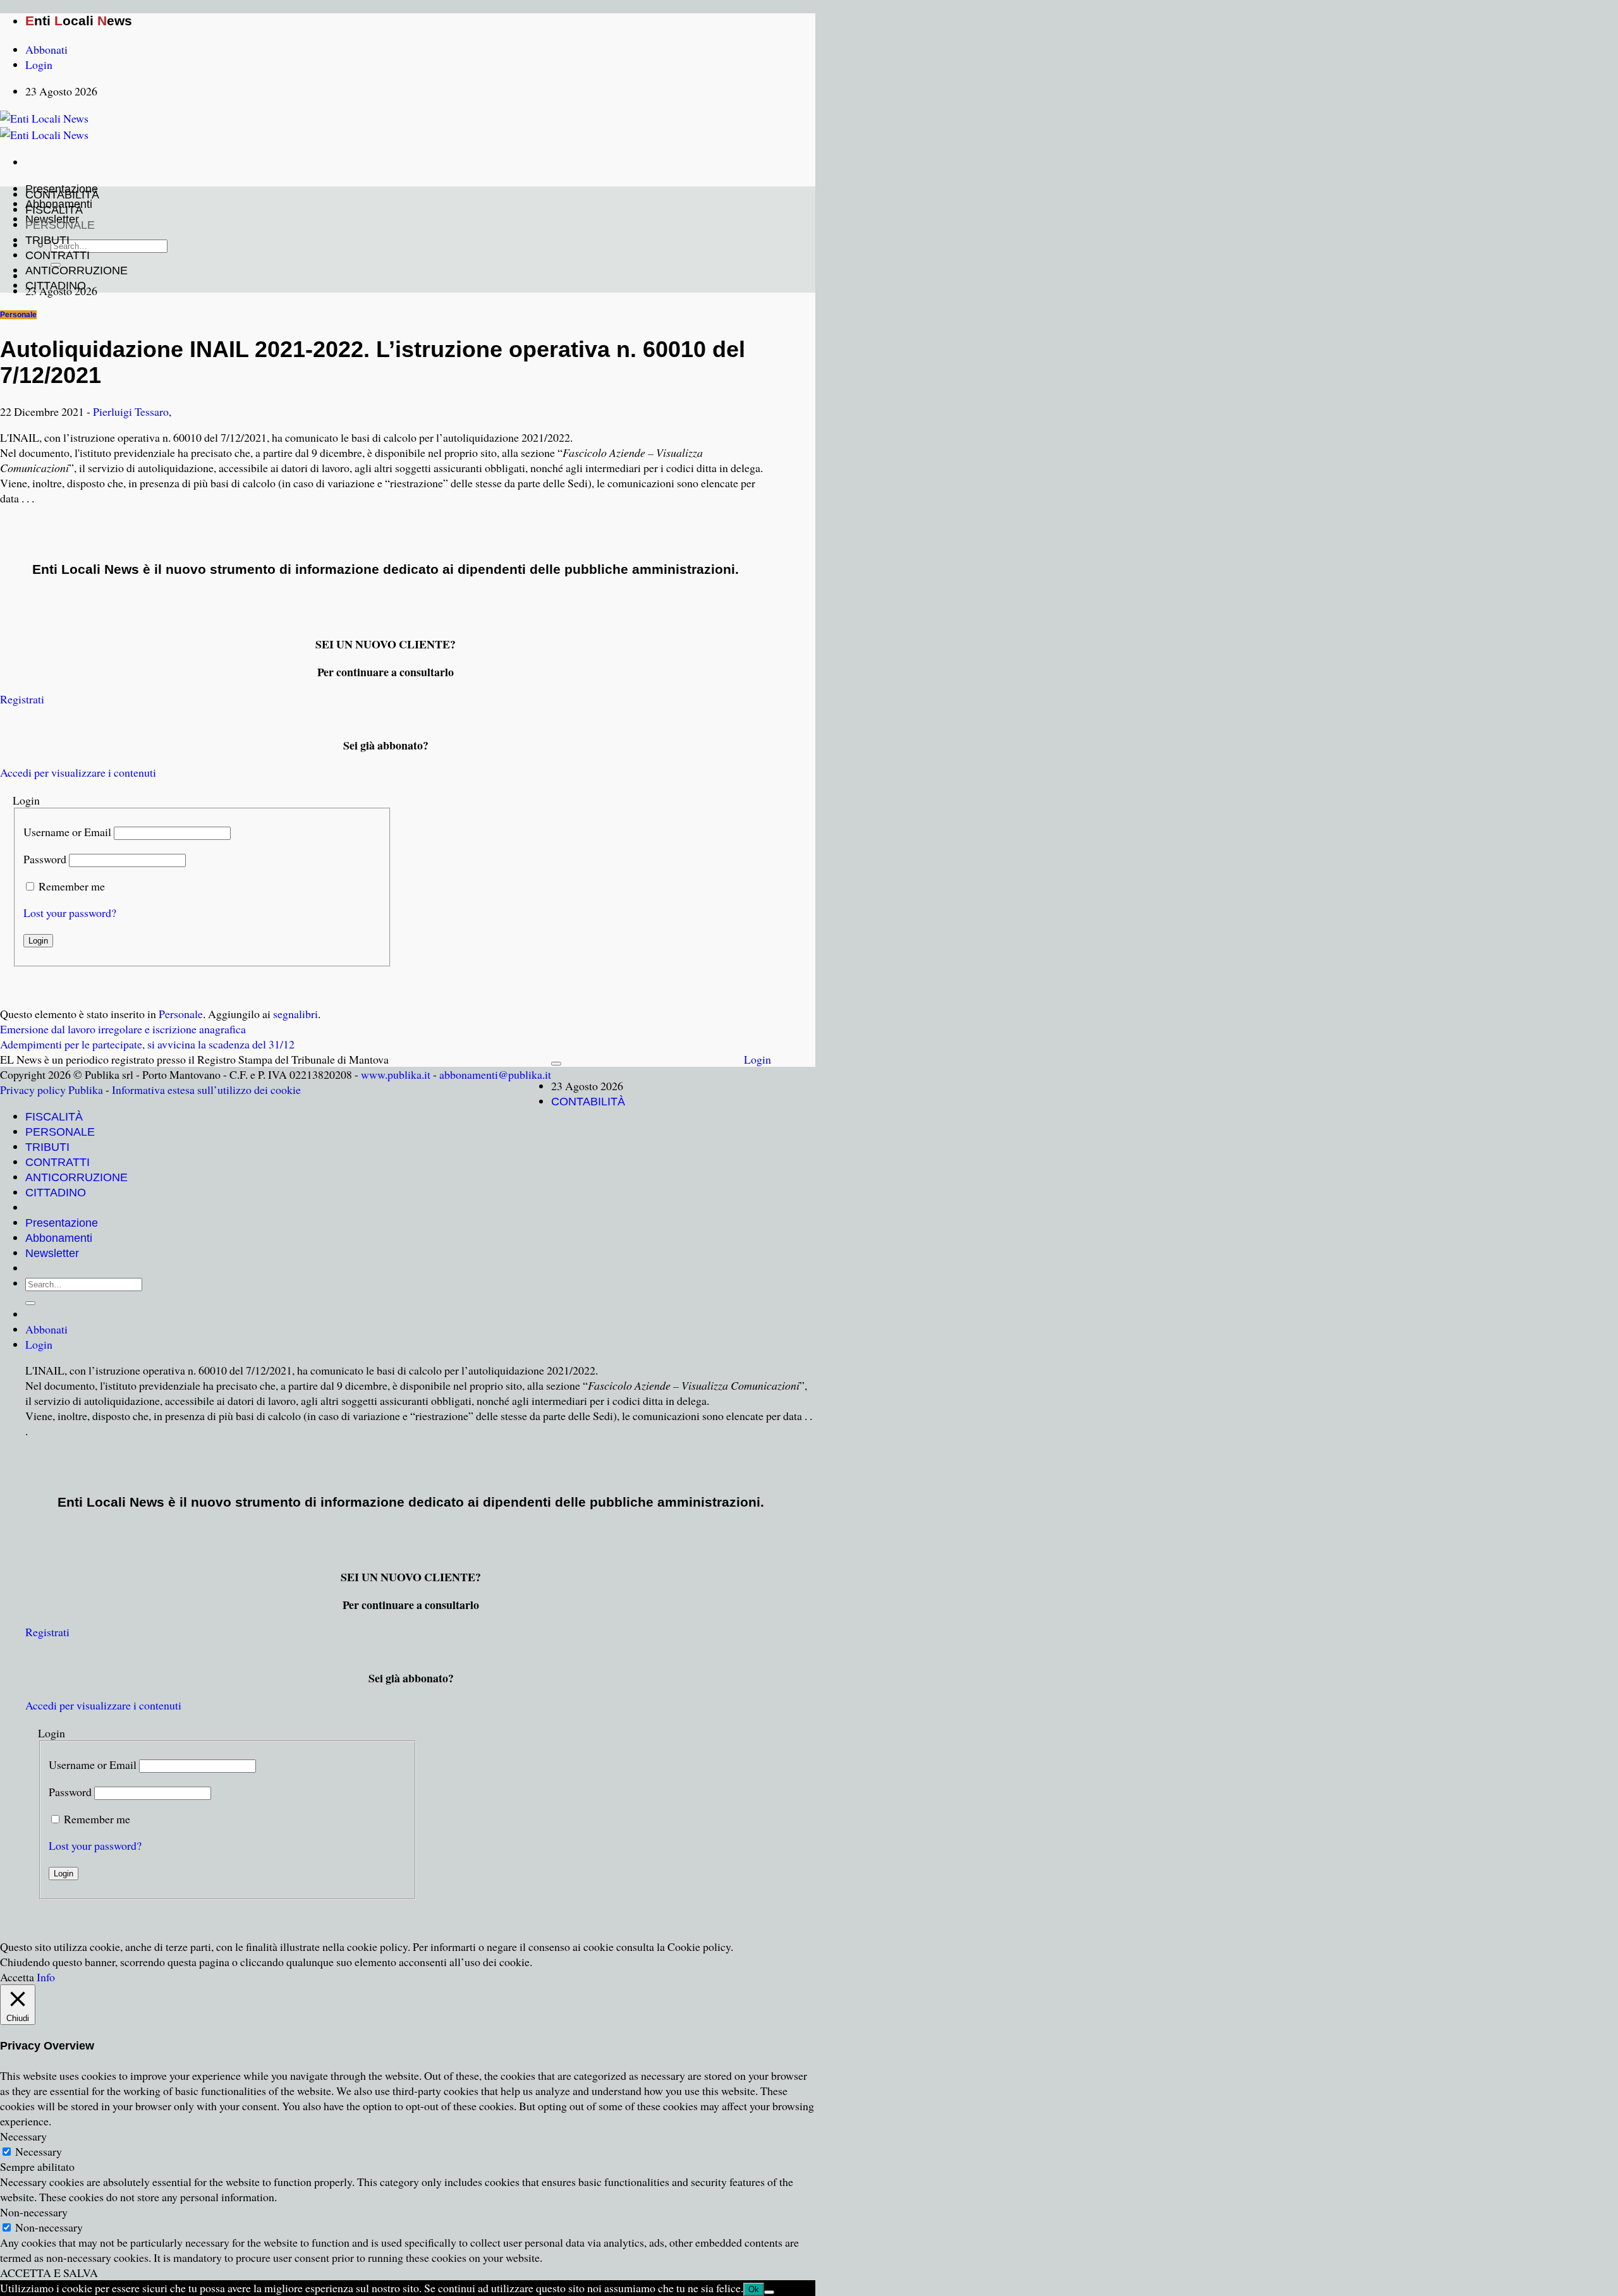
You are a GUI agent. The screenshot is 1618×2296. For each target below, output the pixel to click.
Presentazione (62, 1223)
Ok (754, 2289)
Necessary (39, 2151)
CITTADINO (56, 286)
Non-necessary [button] (34, 2212)
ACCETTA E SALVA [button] (49, 2273)
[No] (769, 2292)
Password (45, 859)
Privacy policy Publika (52, 1090)
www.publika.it (396, 1074)
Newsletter (52, 1253)
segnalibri (295, 1014)
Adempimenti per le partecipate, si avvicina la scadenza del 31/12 (147, 1044)
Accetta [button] (17, 1977)
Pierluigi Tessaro (131, 411)
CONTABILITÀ (62, 195)
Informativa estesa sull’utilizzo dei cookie (206, 1090)
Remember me (72, 886)
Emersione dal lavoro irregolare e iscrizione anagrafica (123, 1029)
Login (757, 1059)
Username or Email (67, 832)
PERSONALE (60, 225)
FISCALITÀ (54, 210)
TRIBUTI (47, 240)
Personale (18, 315)
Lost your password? (70, 913)
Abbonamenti (59, 1238)
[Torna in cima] (556, 1064)
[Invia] (30, 1303)
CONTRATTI (58, 255)
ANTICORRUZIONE (76, 270)
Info (46, 1977)
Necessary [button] (23, 2136)
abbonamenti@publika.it (495, 1074)
